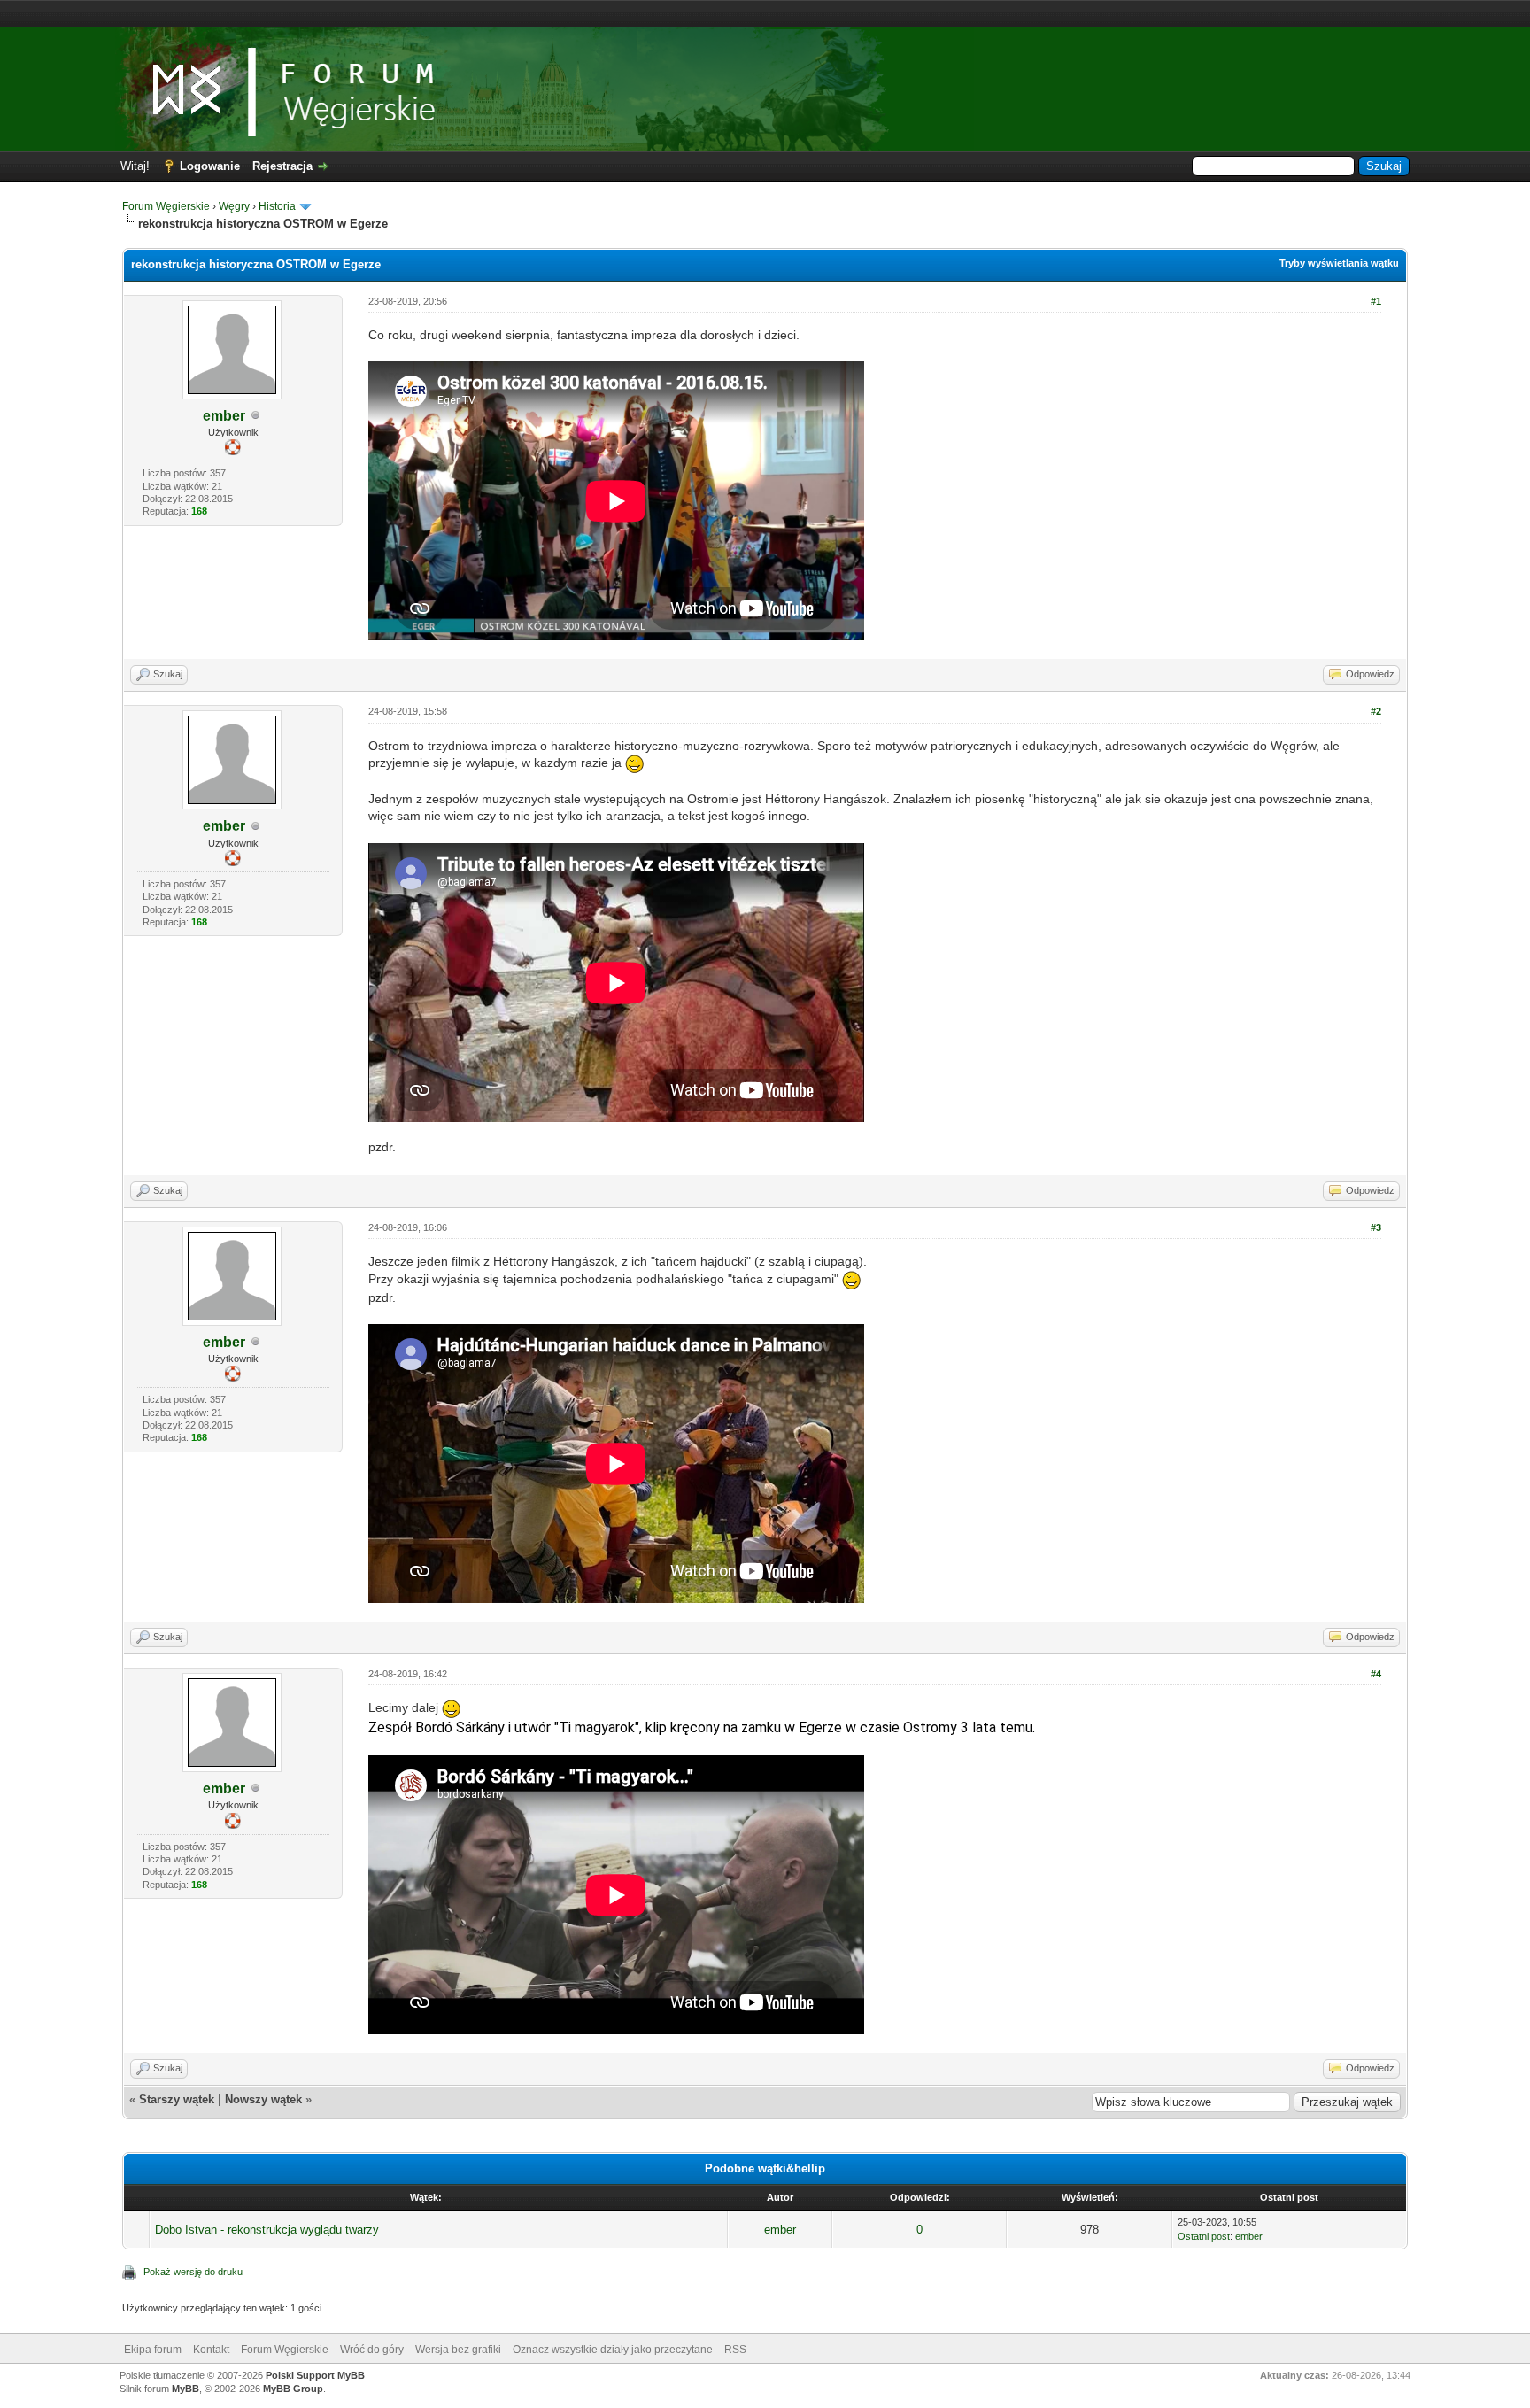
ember (224, 416)
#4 (1376, 1674)
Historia (277, 206)
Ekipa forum (153, 2350)
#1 (1376, 301)
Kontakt (211, 2350)
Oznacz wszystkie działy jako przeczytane (613, 2350)
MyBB (185, 2389)
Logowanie (210, 166)
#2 (1376, 711)
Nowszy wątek (263, 2099)
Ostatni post (1204, 2236)
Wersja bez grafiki (458, 2350)
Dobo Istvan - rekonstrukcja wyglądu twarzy (267, 2230)
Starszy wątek (177, 2099)
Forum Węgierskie (166, 206)
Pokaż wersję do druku (193, 2272)
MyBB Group (293, 2389)
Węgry (234, 206)
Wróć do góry (372, 2350)
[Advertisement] (765, 14)
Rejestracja (282, 166)
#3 (1376, 1227)
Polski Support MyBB (315, 2375)
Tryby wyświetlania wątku (1339, 263)
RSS (735, 2350)
